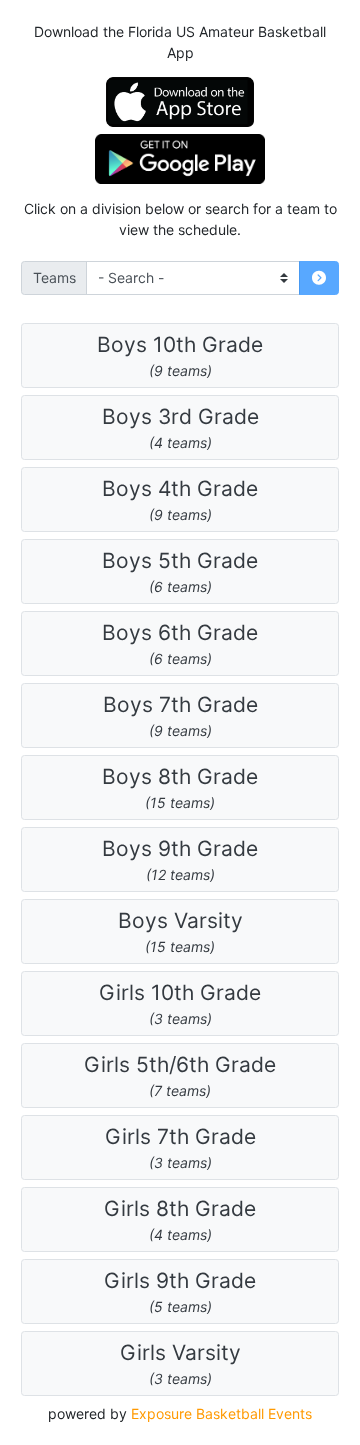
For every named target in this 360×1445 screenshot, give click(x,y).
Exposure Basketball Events (221, 1413)
